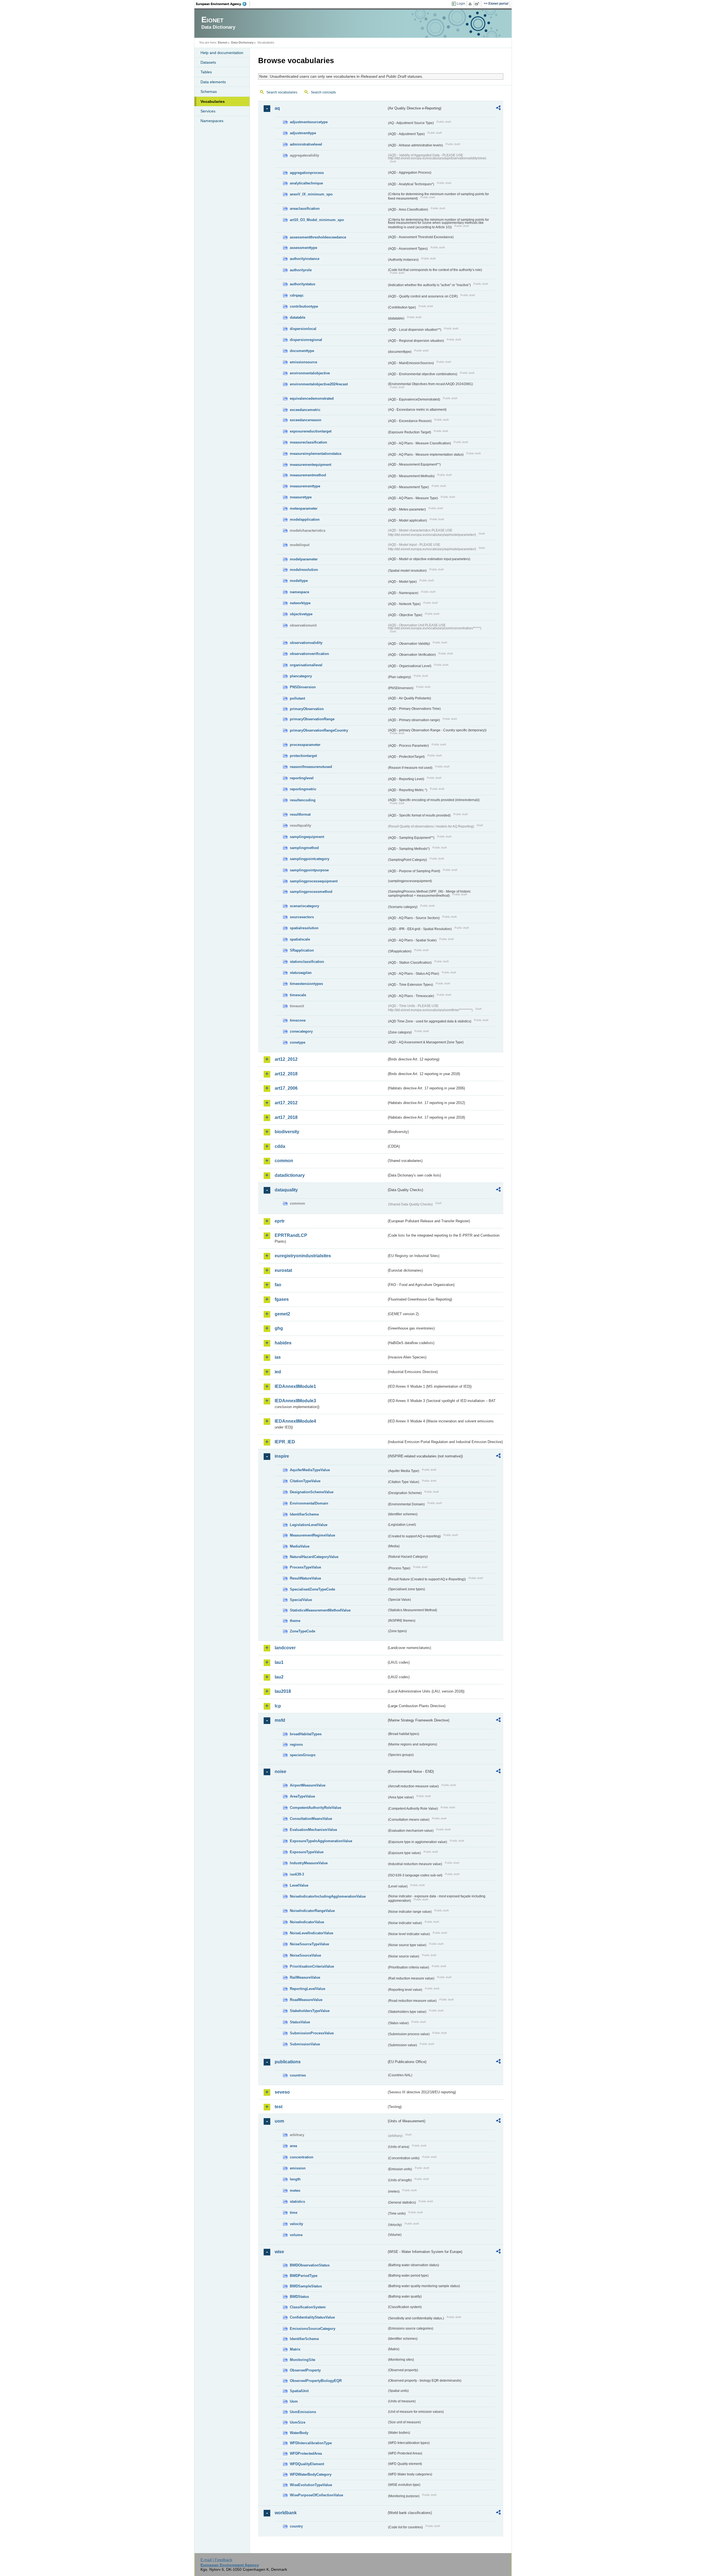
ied (278, 1372)
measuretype (301, 497)
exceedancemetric (305, 410)
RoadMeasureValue (306, 2000)
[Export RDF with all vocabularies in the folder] (498, 109)
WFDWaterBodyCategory (311, 2474)
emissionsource (303, 362)
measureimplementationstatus (316, 454)
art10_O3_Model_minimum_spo (317, 220)
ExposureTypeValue (307, 1852)
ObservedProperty (305, 2370)
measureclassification (308, 442)
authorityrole (301, 270)
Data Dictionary (242, 42)
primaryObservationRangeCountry (319, 730)
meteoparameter (304, 508)
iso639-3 (297, 1874)
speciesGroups (303, 1755)
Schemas (209, 92)
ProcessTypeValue (305, 1567)
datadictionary (290, 1175)
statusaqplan (301, 973)
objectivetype (301, 614)
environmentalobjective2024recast (319, 384)
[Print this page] (471, 4)
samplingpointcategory (310, 859)
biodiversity (287, 1132)
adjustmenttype (303, 133)
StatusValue (300, 2022)
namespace (299, 592)
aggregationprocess (307, 173)
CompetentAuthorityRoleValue (315, 1808)
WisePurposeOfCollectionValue (316, 2495)
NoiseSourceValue (305, 1955)
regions (296, 1744)
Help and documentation (222, 53)
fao (278, 1285)
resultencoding (303, 800)
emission (298, 2168)
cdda (280, 1146)
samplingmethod (304, 848)
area (293, 2146)
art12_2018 (286, 1074)
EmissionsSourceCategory (313, 2329)
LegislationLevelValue (309, 1525)
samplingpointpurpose (309, 870)
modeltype (299, 581)
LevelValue (299, 1885)
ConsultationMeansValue (311, 1819)
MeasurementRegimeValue (312, 1535)
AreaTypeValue (302, 1796)
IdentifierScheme (304, 1514)
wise (279, 2252)
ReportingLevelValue (307, 1989)
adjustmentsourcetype (309, 122)
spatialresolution (304, 928)
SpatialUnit (299, 2391)
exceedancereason (306, 420)
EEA (223, 4)
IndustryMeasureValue (309, 1863)
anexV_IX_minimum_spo (311, 194)
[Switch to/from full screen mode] (478, 4)
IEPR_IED (285, 1442)
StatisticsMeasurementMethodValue (320, 1610)
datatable (298, 317)
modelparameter (304, 559)
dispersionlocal (303, 329)
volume (296, 2235)
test (279, 2107)
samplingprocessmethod (311, 892)
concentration (302, 2157)
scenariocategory (304, 906)
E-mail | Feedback (216, 2560)
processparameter (305, 745)
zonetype (298, 1042)
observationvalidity (306, 643)
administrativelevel (306, 144)
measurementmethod (308, 475)
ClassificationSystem (308, 2307)
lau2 (279, 1677)
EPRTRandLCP (291, 1235)
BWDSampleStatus (306, 2286)
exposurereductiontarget (311, 431)
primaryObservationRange (312, 719)
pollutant (297, 698)
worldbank (286, 2513)
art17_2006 (286, 1088)
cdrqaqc (297, 295)
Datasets (208, 62)
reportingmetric (303, 789)
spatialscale (300, 939)
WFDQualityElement (307, 2464)
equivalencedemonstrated (312, 398)
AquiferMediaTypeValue (310, 1470)
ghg (279, 1328)
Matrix (295, 2349)
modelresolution (304, 570)
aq (277, 108)
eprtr (280, 1221)
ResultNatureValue (305, 1578)
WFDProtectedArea (306, 2453)
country (296, 2526)
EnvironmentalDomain (309, 1503)
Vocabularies (213, 101)
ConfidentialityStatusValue (312, 2317)
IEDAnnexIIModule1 (295, 1386)
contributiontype (304, 306)
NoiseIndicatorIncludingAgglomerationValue (328, 1896)
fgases (282, 1299)
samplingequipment (307, 837)
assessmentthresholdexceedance (318, 237)
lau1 (279, 1662)
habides (283, 1343)
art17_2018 (286, 1117)
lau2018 (283, 1691)
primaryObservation (307, 709)
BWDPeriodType (304, 2276)
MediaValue (300, 1546)
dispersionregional (306, 340)
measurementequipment (311, 465)
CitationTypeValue (305, 1481)
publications (288, 2062)
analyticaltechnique (306, 183)
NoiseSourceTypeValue (309, 1944)
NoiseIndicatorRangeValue (312, 1911)
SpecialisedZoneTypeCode (312, 1589)
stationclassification (307, 962)
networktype (300, 603)
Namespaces (212, 121)
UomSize (298, 2422)
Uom (294, 2401)
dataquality (286, 1190)
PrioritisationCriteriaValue (312, 1966)
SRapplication (302, 950)
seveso (282, 2092)
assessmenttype (303, 248)
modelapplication (305, 519)
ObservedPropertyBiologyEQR (316, 2381)
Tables (206, 72)
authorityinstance (305, 259)
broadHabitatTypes (306, 1734)
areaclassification (305, 209)
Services (208, 111)
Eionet (223, 42)
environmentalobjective (310, 373)
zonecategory (301, 1031)
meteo (295, 2190)
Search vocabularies (282, 92)
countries (298, 2075)
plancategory (301, 676)
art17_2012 (286, 1103)
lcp (278, 1706)
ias (278, 1357)
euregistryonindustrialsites (303, 1256)
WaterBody (299, 2433)
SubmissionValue (305, 2044)
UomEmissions (303, 2412)
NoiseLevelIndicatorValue (311, 1933)
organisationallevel (306, 665)
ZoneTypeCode (303, 1631)
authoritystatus (303, 284)
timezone (298, 1020)
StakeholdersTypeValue (310, 2011)
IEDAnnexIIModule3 (295, 1401)
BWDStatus (299, 2297)
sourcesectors (302, 917)
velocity (296, 2224)
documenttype (302, 351)
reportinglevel (302, 778)
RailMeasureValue (305, 1977)
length (295, 2179)
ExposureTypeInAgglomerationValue (321, 1841)
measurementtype (305, 486)
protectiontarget (303, 756)
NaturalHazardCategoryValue (314, 1557)
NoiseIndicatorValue (307, 1922)
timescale (298, 995)
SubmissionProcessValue (312, 2033)
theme (295, 1621)
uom (279, 2121)
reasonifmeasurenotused (311, 767)
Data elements (213, 82)
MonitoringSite (303, 2360)
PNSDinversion (303, 687)
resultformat (300, 814)
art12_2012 (286, 1059)
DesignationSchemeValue (312, 1492)
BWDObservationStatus (310, 2265)
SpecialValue (301, 1600)
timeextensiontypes (306, 984)
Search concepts (323, 92)
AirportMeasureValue (308, 1785)
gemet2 (282, 1314)
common (284, 1161)
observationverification (309, 654)
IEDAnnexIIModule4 (295, 1421)
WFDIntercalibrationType (311, 2443)
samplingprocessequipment (314, 881)
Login (461, 4)
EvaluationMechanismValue (313, 1830)
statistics (297, 2202)
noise (280, 1771)
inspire (282, 1456)
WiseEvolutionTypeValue (311, 2485)
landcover (285, 1648)
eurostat (283, 1270)
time (294, 2213)
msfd (280, 1720)
